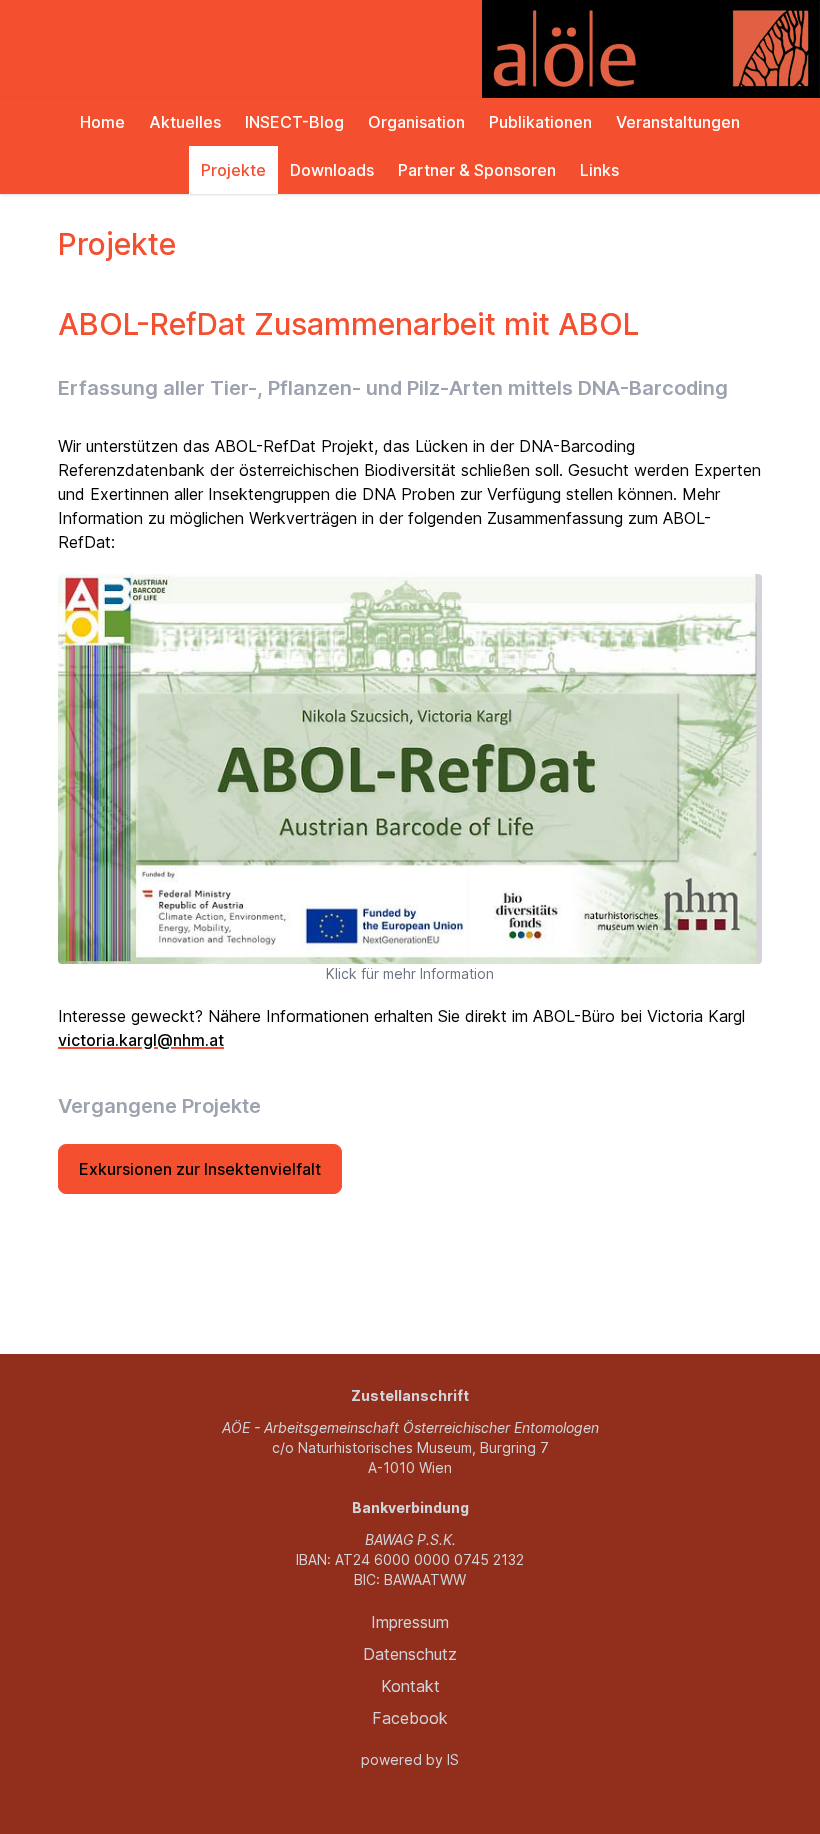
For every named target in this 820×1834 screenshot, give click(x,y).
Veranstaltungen (678, 122)
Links (599, 170)
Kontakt (410, 1686)
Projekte (233, 170)
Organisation (416, 122)
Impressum (410, 1622)
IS (453, 1759)
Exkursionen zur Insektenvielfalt (200, 1169)
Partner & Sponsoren (477, 170)
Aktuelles (185, 122)
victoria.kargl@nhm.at (141, 1040)
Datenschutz (410, 1654)
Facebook (410, 1718)
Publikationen (540, 122)
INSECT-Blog (294, 122)
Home (102, 122)
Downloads (332, 170)
